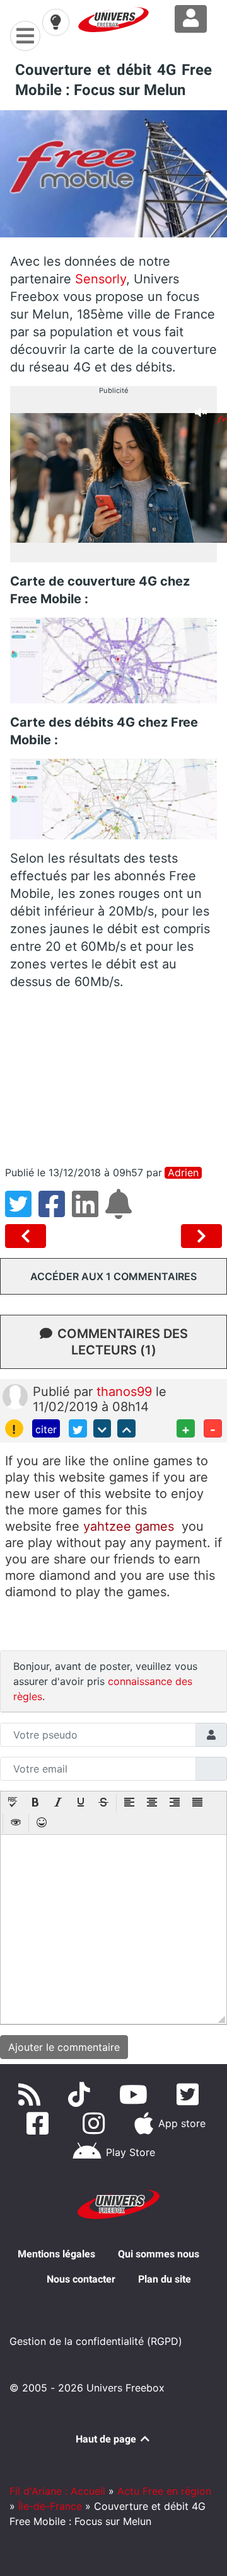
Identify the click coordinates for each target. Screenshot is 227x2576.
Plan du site (165, 2279)
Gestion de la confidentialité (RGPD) (96, 2341)
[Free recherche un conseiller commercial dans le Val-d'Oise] (201, 1236)
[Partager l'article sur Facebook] (55, 1211)
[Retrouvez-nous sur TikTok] (82, 2094)
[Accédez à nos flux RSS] (32, 2094)
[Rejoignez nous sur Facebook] (40, 2123)
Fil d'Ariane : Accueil (57, 2491)
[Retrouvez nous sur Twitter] (190, 2094)
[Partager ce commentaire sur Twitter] (78, 1428)
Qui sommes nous (159, 2254)
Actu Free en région (164, 2491)
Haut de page (107, 2439)
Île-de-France (50, 2506)
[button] (13, 1803)
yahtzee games (129, 1526)
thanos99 (126, 1392)
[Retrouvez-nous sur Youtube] (136, 2094)
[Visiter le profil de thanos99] (15, 1395)
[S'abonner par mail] (120, 1211)
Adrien (183, 1173)
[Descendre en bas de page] (102, 1428)
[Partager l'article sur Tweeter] (22, 1211)
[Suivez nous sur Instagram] (96, 2123)
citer (46, 1429)
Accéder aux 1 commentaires (113, 1276)
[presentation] (13, 1803)
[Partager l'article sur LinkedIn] (89, 1211)
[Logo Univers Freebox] (113, 20)
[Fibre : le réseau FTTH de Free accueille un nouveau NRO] (28, 1236)
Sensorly (101, 279)
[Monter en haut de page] (126, 1428)
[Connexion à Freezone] (191, 19)
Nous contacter (81, 2279)
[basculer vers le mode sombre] (55, 22)
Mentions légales (56, 2254)
